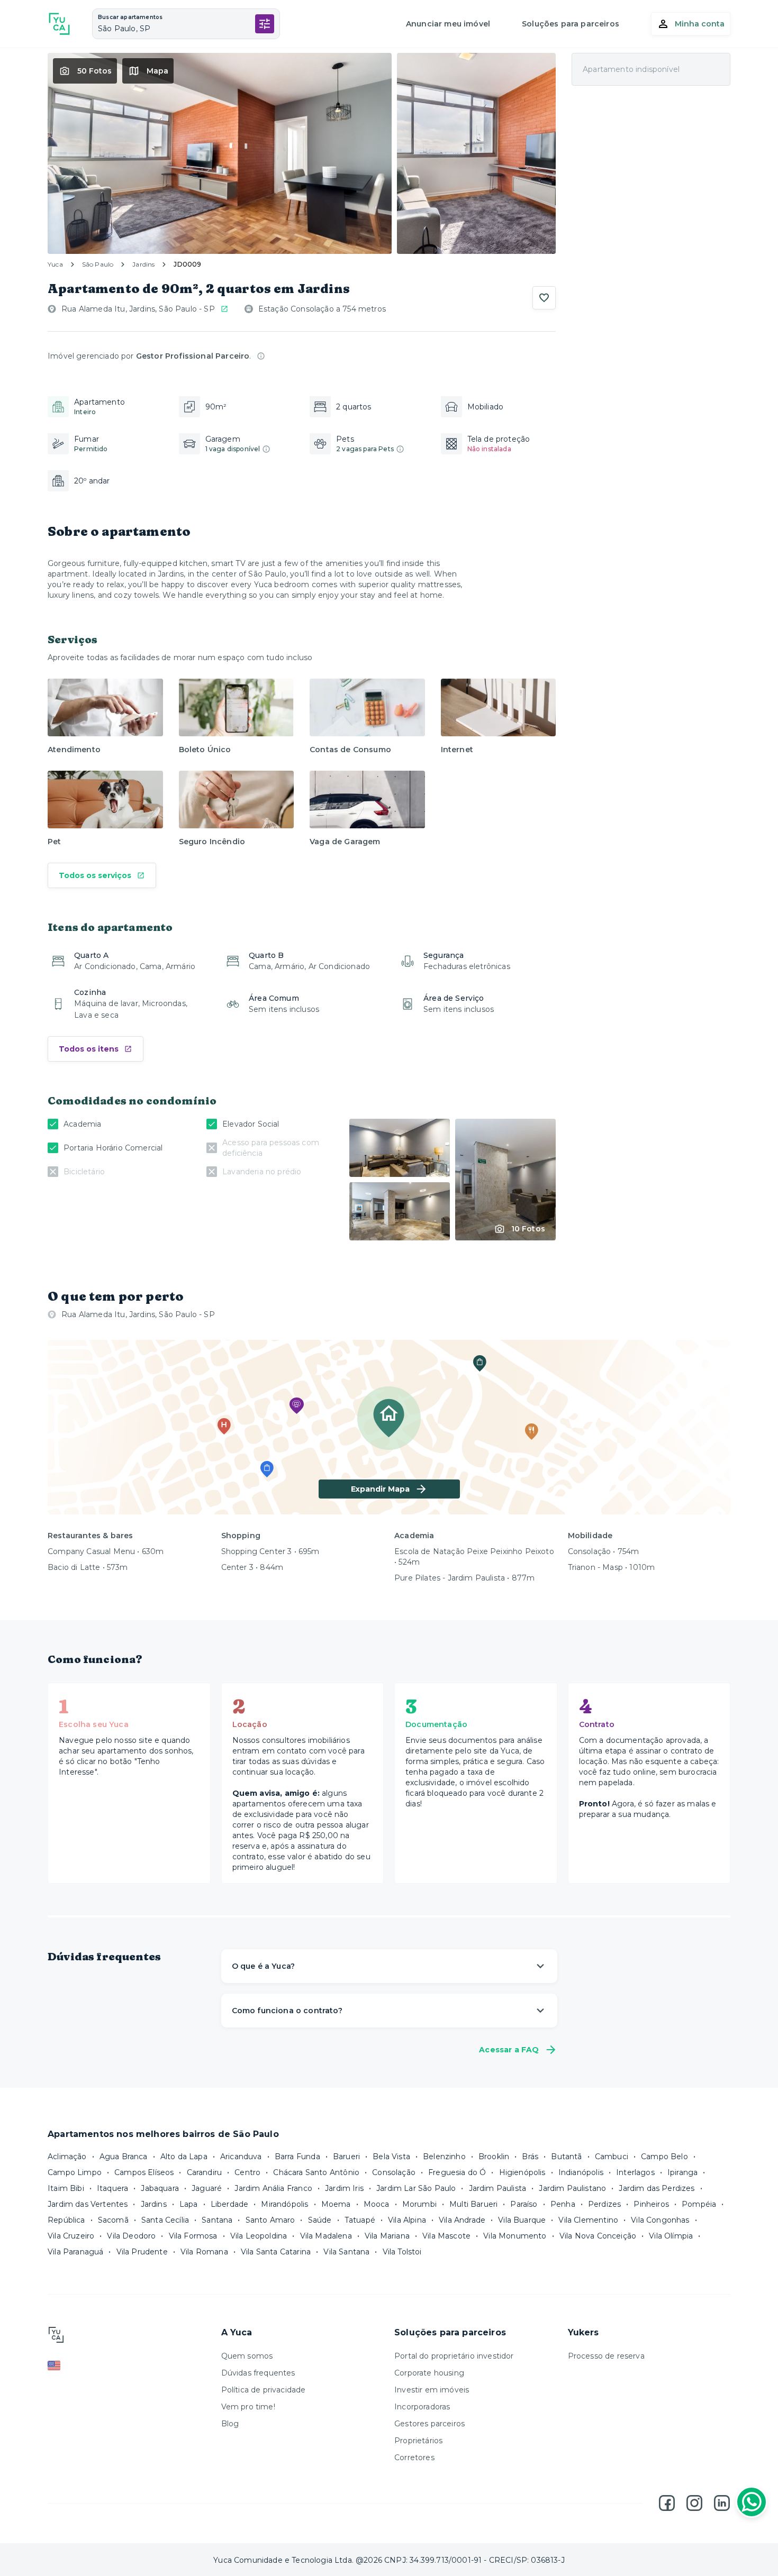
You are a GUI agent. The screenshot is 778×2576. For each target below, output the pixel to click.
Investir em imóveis (432, 2390)
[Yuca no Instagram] (694, 2503)
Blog (230, 2424)
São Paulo (98, 264)
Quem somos (247, 2356)
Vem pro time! (248, 2407)
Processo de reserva (606, 2356)
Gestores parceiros (429, 2424)
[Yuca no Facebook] (667, 2503)
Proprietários (418, 2441)
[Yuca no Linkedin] (722, 2503)
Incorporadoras (422, 2407)
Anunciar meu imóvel (448, 24)
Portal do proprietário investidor (454, 2356)
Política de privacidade (264, 2390)
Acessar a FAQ (509, 2050)
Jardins (143, 264)
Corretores (414, 2458)
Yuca (55, 264)
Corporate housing (429, 2373)
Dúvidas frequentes (258, 2373)
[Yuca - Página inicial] (59, 24)
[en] (129, 2365)
